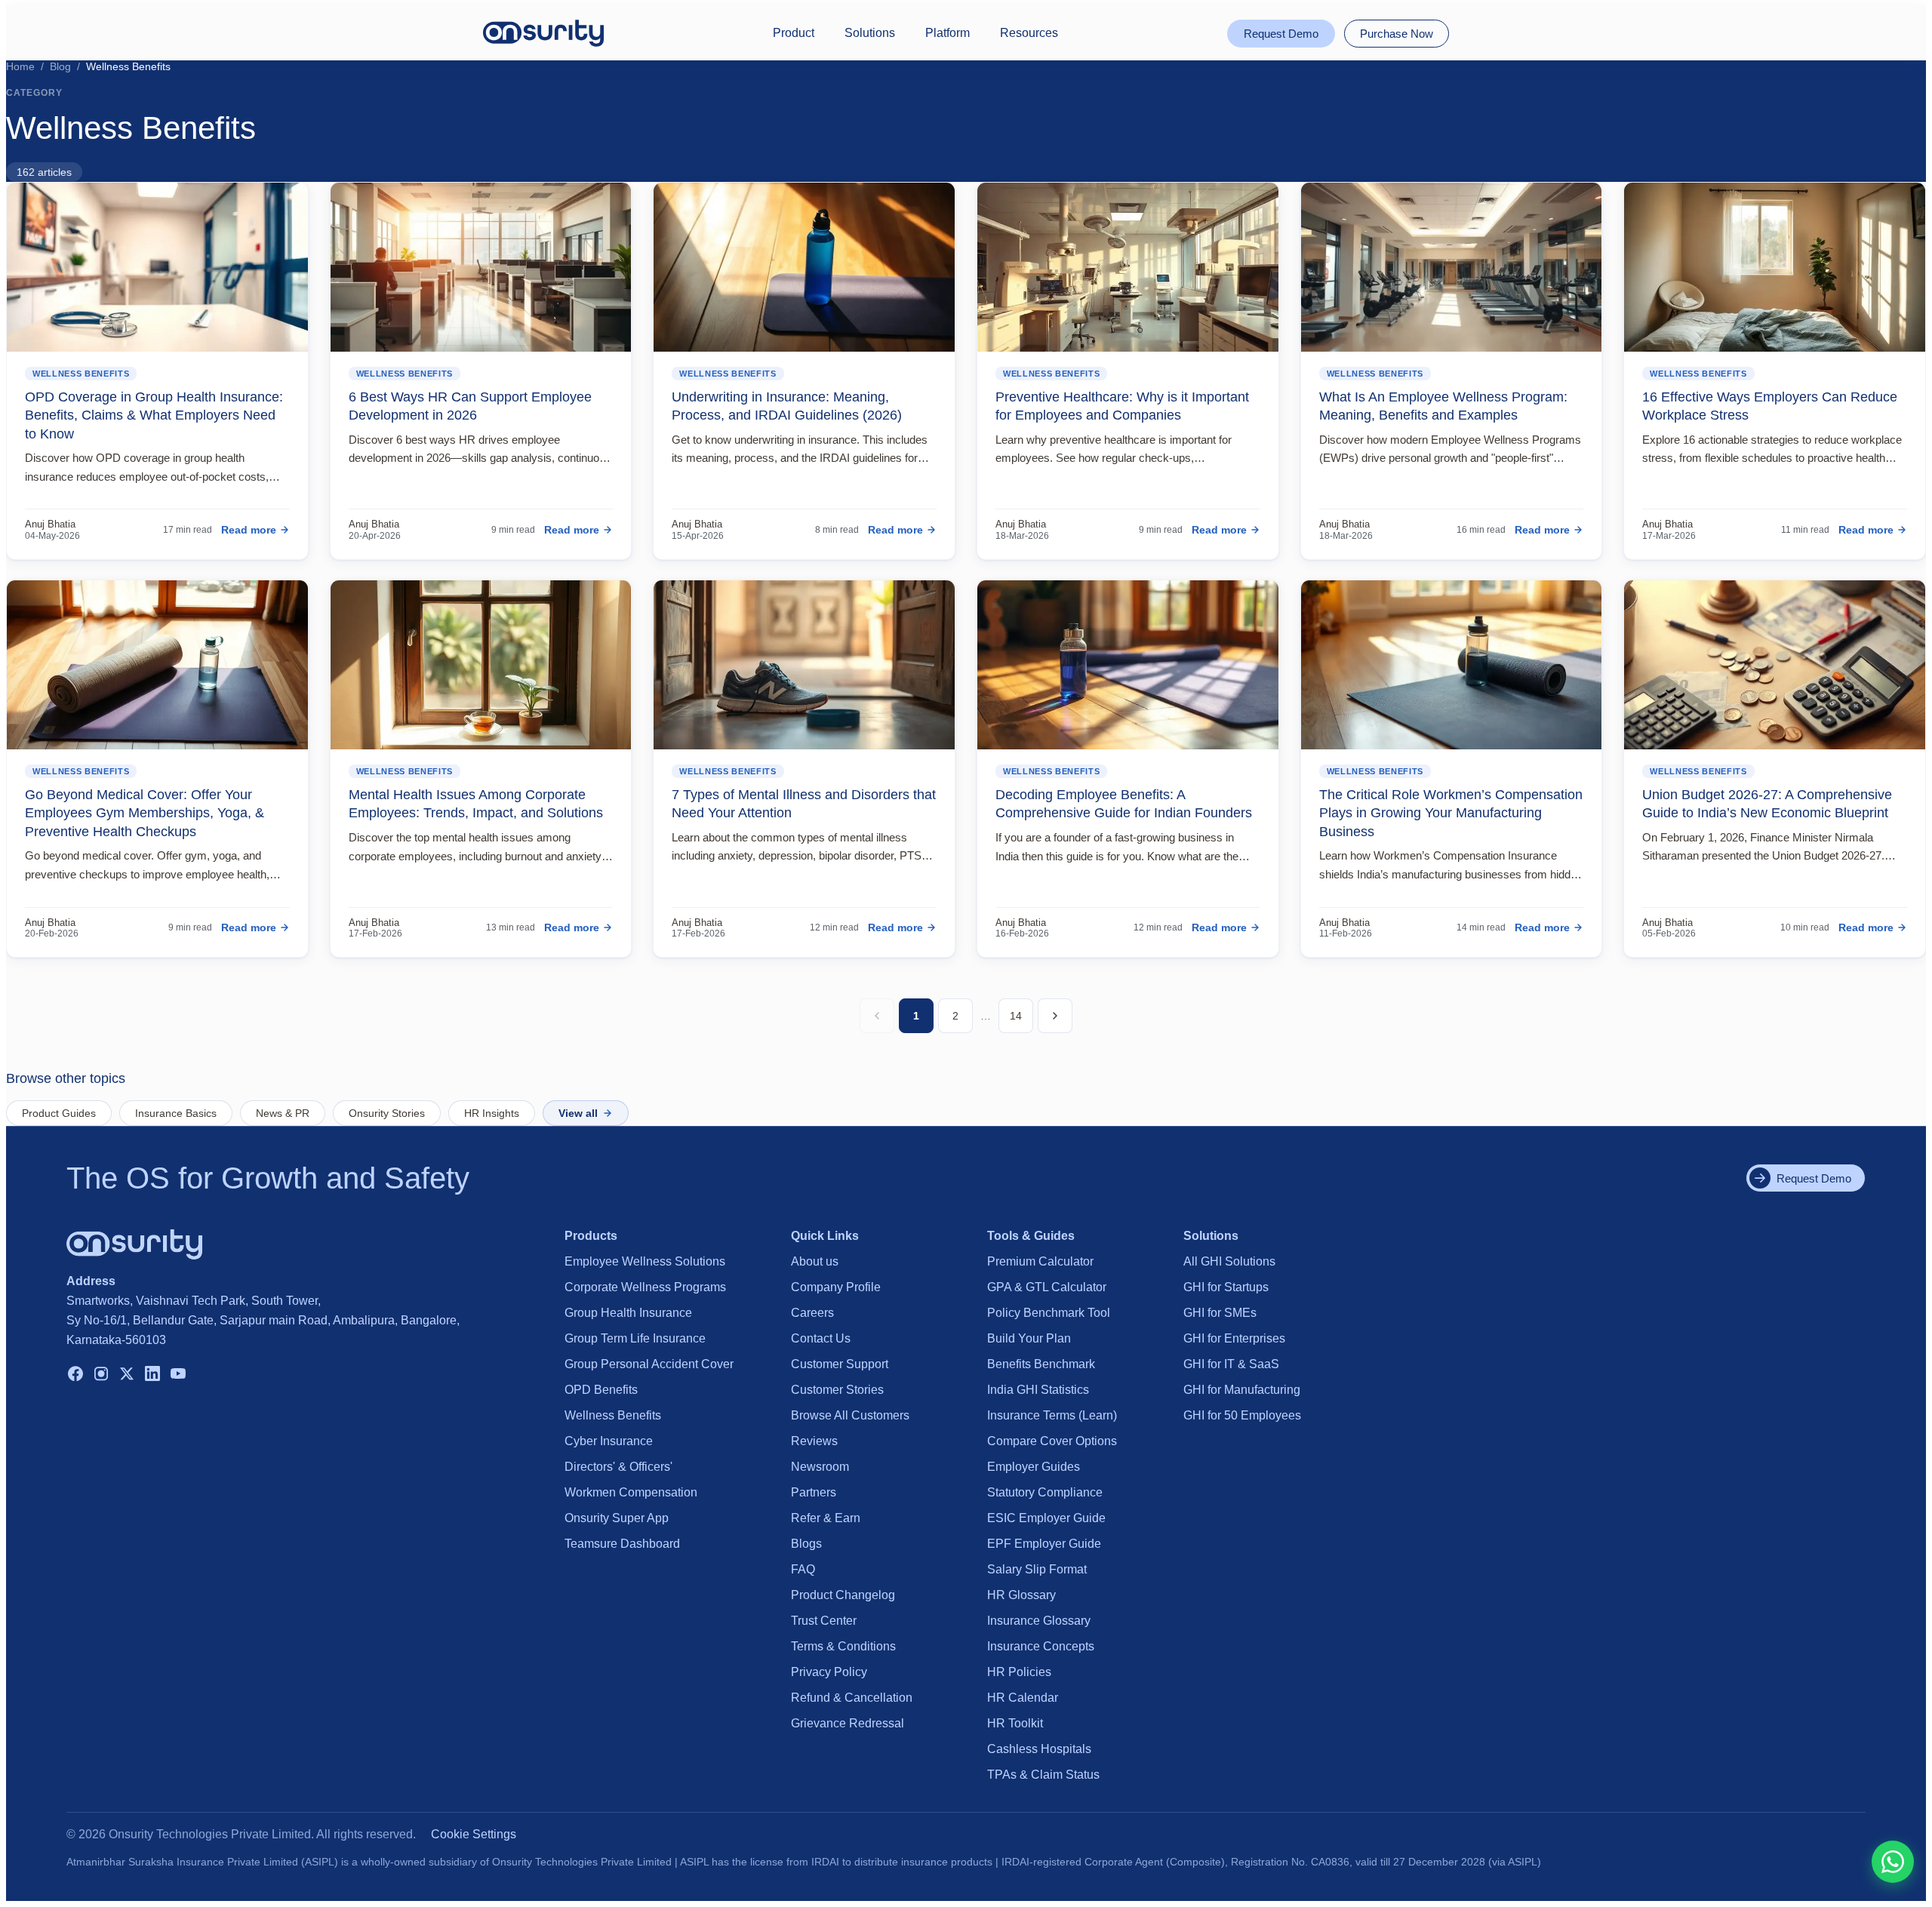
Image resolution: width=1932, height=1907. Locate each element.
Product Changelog (843, 1595)
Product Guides (59, 1113)
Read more (249, 530)
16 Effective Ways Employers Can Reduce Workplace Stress (1770, 406)
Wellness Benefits (81, 374)
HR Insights (492, 1113)
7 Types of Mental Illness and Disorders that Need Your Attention (804, 804)
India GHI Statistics (1038, 1390)
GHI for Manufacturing (1242, 1390)
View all (578, 1113)
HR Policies (1019, 1672)
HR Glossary (1021, 1595)
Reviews (814, 1441)
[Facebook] (75, 1375)
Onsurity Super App (617, 1518)
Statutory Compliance (1045, 1492)
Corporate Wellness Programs (645, 1287)
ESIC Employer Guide (1046, 1518)
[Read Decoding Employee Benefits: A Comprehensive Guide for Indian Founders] (1128, 665)
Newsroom (820, 1467)
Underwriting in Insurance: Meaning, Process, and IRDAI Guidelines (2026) (787, 406)
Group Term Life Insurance (635, 1338)
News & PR (283, 1113)
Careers (812, 1313)
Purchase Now (1397, 34)
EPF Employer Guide (1044, 1544)
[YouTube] (178, 1375)
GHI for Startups (1226, 1287)
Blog (60, 66)
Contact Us (821, 1338)
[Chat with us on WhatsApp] (1893, 1862)
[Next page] (1055, 1016)
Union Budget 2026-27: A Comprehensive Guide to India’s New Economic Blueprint (1767, 804)
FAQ (803, 1569)
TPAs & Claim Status (1043, 1775)
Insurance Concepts (1041, 1646)
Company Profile (836, 1287)
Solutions (870, 33)
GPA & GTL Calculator (1047, 1287)
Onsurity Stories (387, 1113)
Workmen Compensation (631, 1492)
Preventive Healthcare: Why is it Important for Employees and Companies (1122, 406)
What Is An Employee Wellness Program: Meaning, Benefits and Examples (1443, 406)
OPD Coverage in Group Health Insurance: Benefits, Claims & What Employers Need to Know (154, 415)
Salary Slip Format (1037, 1569)
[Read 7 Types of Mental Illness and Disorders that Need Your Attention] (804, 665)
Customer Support (840, 1364)
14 (1016, 1016)
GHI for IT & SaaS (1231, 1364)
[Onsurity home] (543, 33)
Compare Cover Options (1052, 1441)
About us (815, 1261)
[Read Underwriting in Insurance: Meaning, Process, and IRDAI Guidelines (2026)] (804, 267)
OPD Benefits (601, 1390)
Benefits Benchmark (1041, 1364)
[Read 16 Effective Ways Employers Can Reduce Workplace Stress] (1775, 267)
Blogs (806, 1544)
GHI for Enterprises (1234, 1338)
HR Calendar (1023, 1698)
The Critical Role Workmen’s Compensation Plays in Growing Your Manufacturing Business (1451, 813)
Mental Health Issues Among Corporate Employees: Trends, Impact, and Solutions (476, 804)
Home (20, 66)
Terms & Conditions (843, 1646)
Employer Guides (1034, 1467)
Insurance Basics (176, 1113)
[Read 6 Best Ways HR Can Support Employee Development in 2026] (481, 267)
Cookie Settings (474, 1834)
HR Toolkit (1015, 1723)
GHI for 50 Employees (1242, 1415)
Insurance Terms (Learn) (1052, 1415)
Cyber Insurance (609, 1441)
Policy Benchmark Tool (1049, 1313)
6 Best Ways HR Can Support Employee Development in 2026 (470, 406)
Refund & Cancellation (852, 1698)
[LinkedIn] (152, 1375)
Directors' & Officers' (618, 1467)
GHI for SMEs (1220, 1313)
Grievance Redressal (848, 1723)
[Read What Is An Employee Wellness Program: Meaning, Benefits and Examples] (1452, 267)
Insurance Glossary (1039, 1621)
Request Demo (1281, 34)
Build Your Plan (1029, 1338)
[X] (127, 1375)
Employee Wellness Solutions (645, 1261)
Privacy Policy (829, 1672)
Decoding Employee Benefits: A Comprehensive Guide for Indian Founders (1124, 804)
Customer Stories (837, 1390)
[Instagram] (101, 1375)
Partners (814, 1492)
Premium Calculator (1040, 1261)
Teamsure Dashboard (622, 1544)
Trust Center (824, 1621)
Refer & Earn (826, 1518)
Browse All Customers (850, 1415)
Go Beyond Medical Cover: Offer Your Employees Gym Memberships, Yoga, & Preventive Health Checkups (145, 813)
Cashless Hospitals (1039, 1749)
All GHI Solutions (1229, 1261)
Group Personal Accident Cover (649, 1364)
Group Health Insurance (628, 1313)
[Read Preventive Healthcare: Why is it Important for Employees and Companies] (1128, 267)
